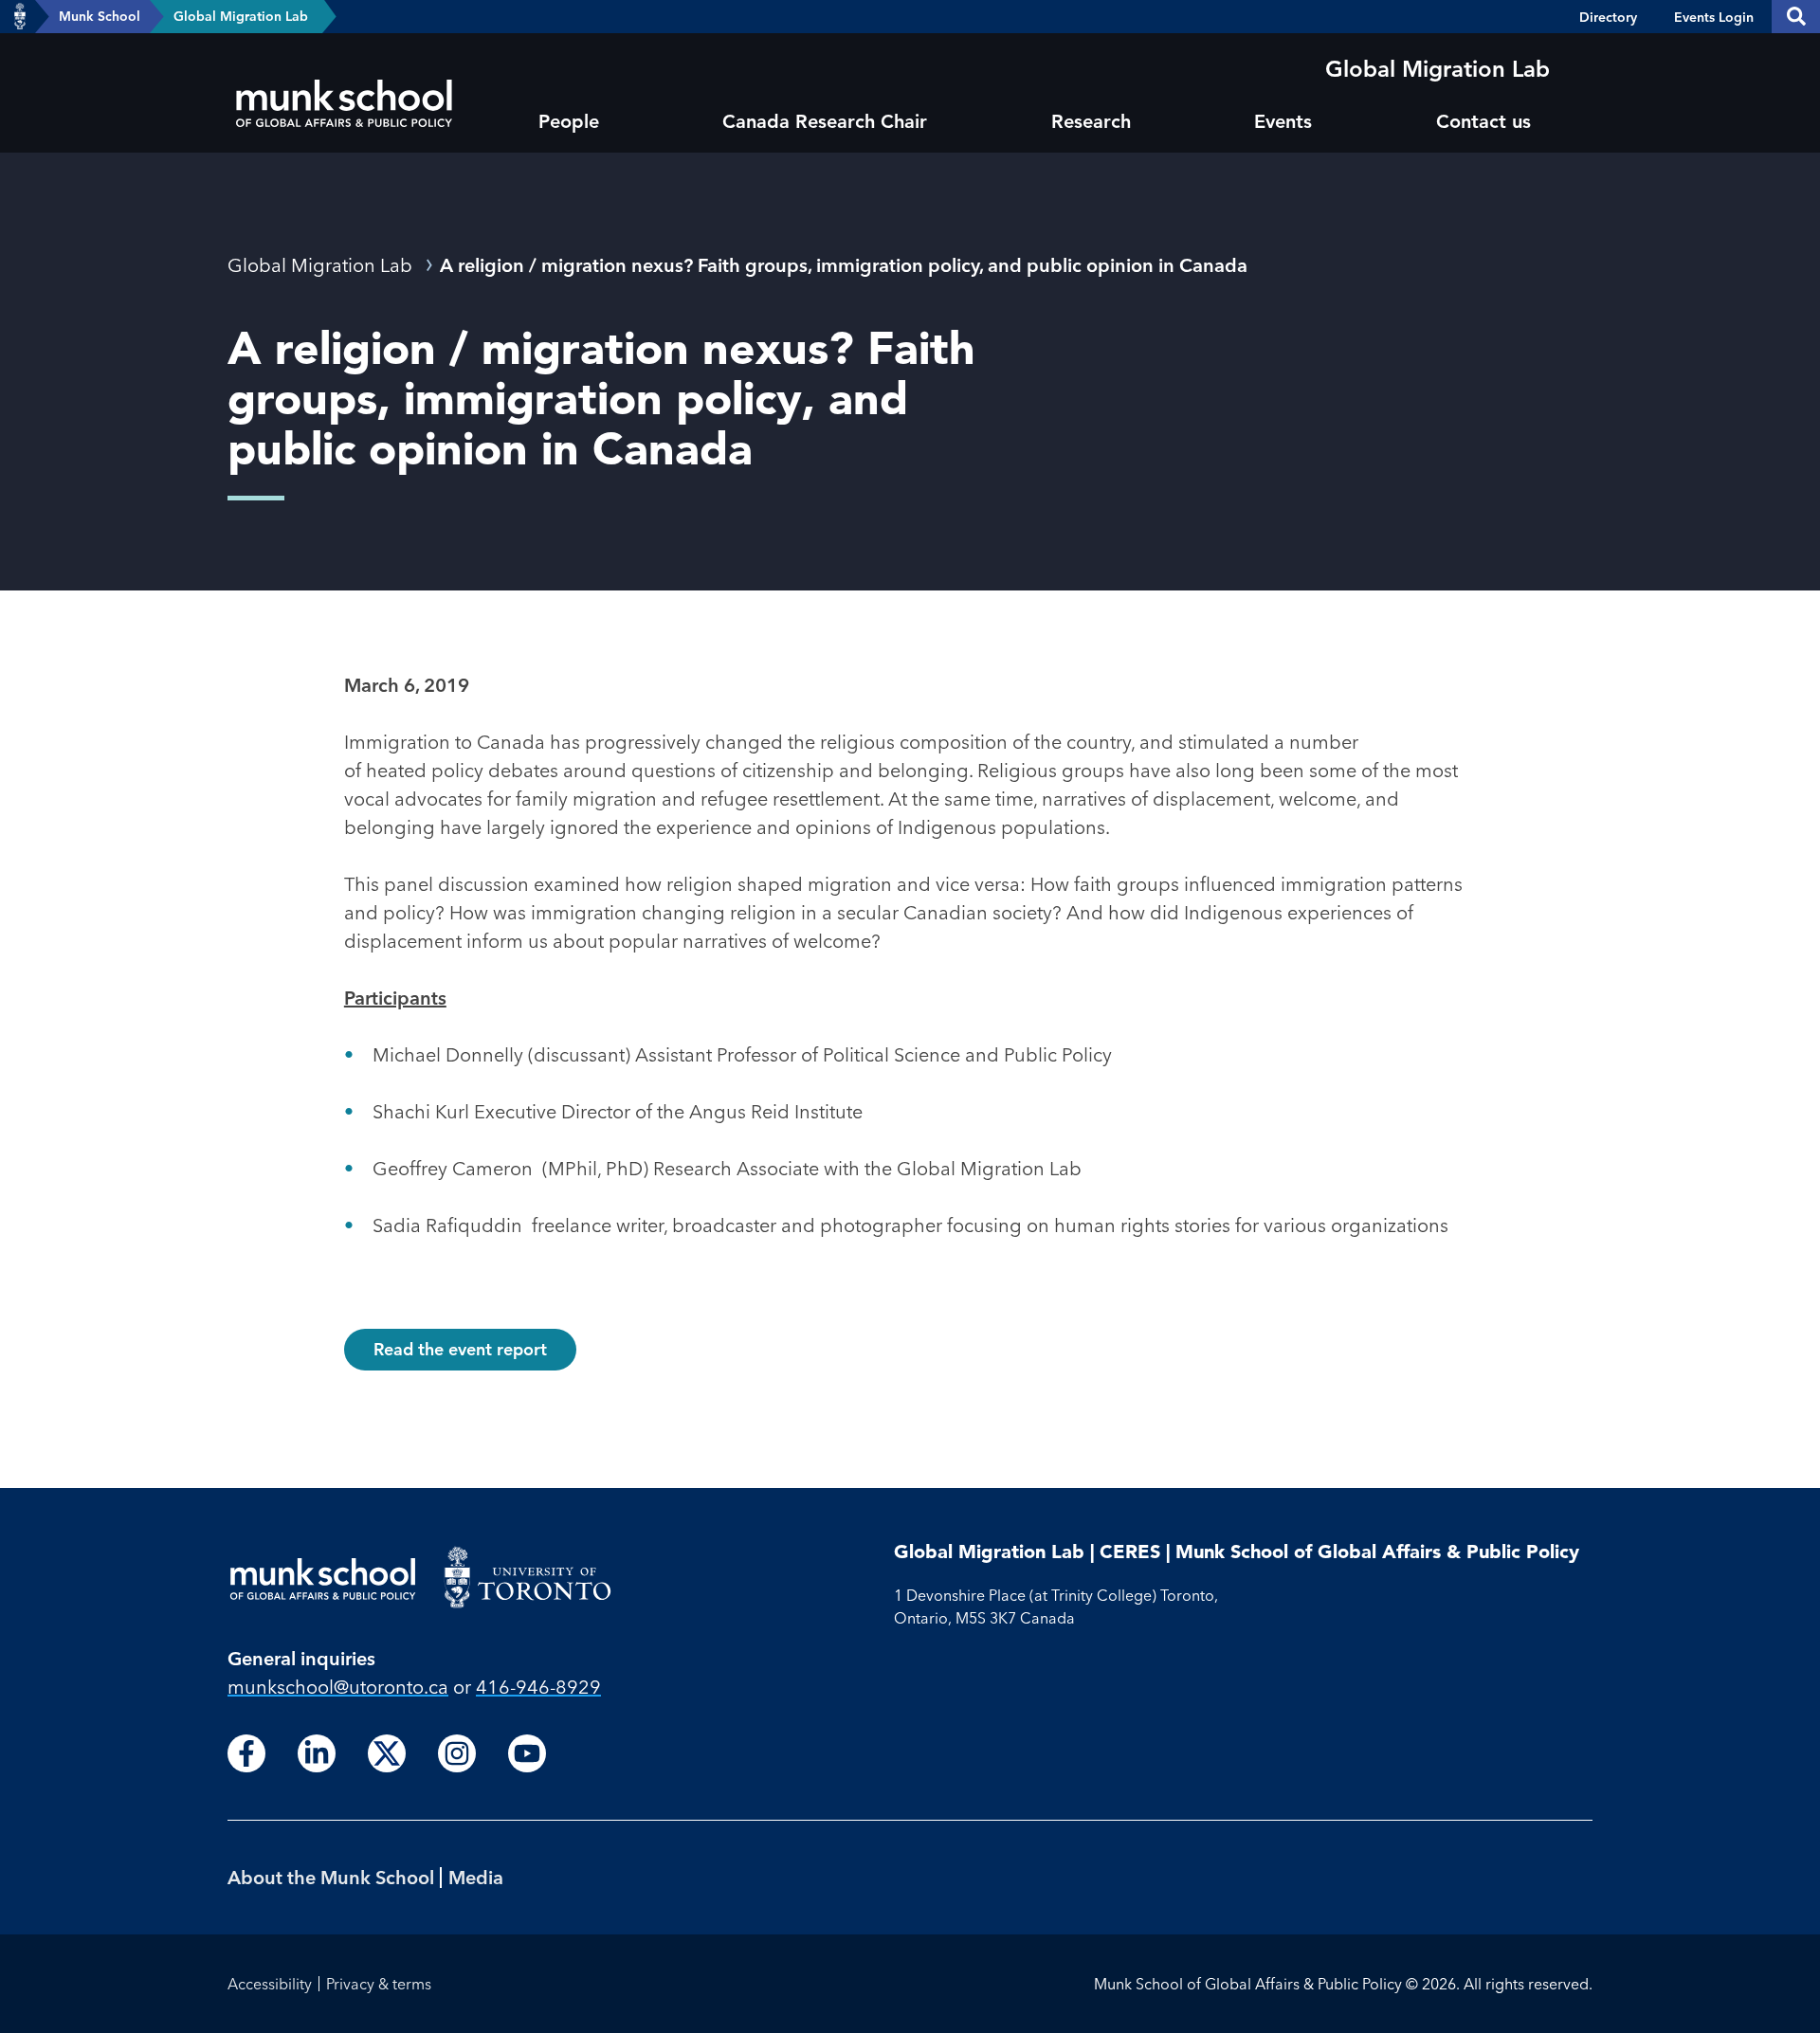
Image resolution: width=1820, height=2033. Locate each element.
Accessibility (270, 1984)
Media (476, 1877)
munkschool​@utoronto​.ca (338, 1687)
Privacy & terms (379, 1984)
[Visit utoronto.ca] (20, 17)
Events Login (1714, 17)
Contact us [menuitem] (1483, 121)
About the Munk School (331, 1877)
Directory (1608, 17)
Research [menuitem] (1091, 121)
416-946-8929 (538, 1687)
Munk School (100, 16)
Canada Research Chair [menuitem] (825, 121)
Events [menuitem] (1283, 121)
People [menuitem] (569, 121)
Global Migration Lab (241, 16)
